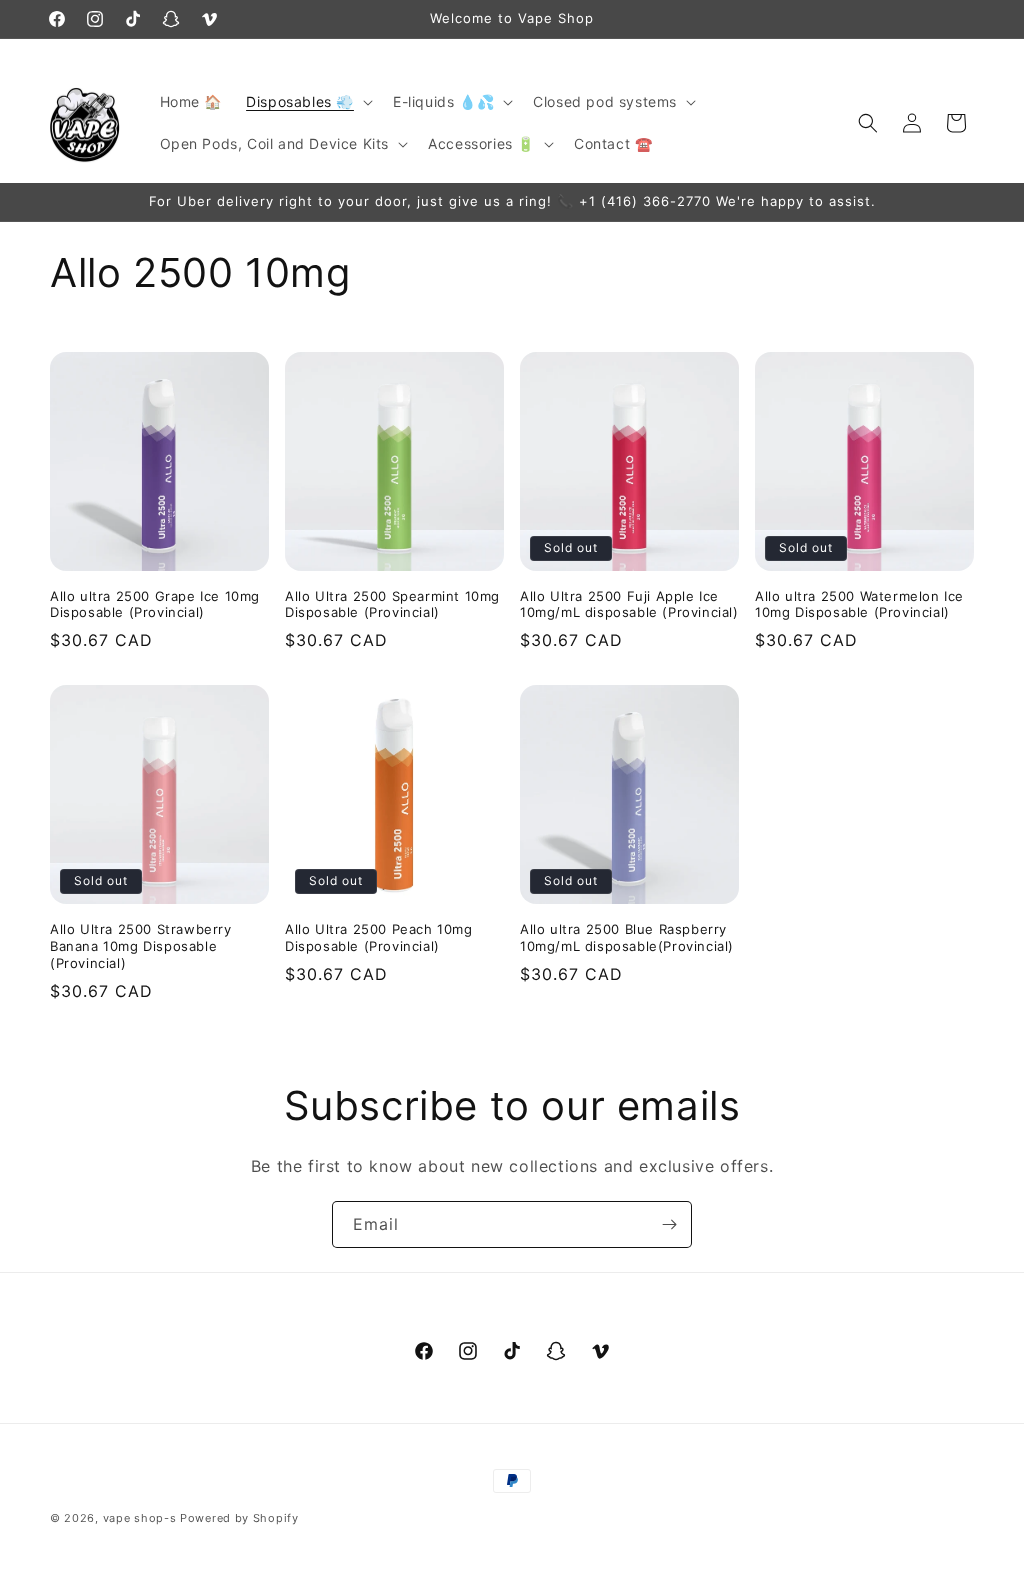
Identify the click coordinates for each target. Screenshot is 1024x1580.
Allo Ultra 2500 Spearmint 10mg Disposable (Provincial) (392, 604)
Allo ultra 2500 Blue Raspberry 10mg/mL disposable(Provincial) (627, 937)
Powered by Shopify (239, 1518)
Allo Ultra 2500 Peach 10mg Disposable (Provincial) (379, 937)
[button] (307, 102)
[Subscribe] (669, 1224)
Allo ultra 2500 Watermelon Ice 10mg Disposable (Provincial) (859, 604)
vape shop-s (140, 1518)
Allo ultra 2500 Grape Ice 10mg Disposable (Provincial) (155, 604)
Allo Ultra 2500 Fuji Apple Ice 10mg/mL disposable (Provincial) (629, 604)
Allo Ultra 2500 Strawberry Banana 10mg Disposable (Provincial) (141, 946)
